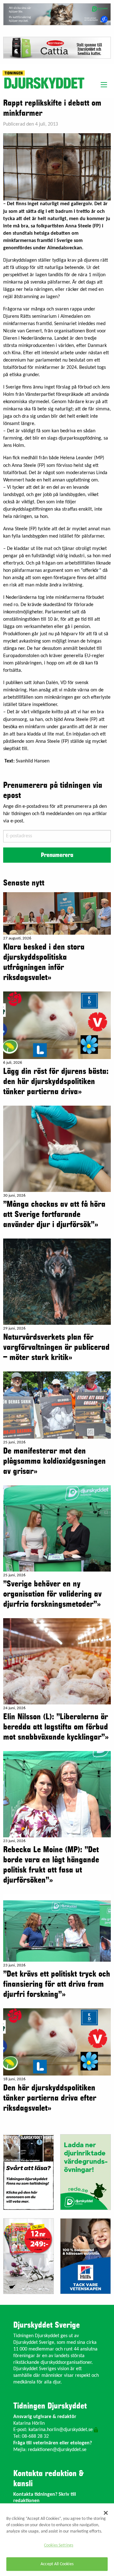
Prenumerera (57, 855)
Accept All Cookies (57, 2564)
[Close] (106, 2513)
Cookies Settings (59, 2545)
